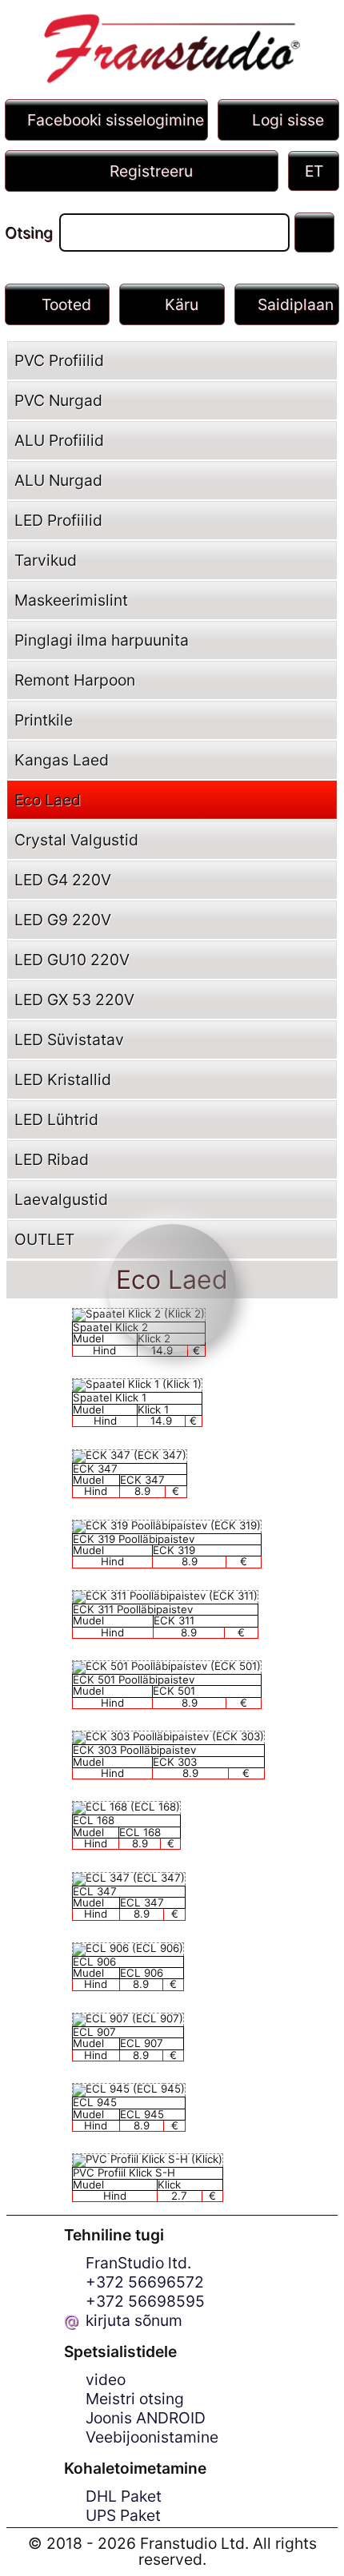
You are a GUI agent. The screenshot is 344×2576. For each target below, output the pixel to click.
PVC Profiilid (59, 360)
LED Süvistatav (69, 1040)
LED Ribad (52, 1159)
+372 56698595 (145, 2301)
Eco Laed (48, 800)
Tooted (66, 304)
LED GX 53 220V (74, 1000)
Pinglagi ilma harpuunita (102, 640)
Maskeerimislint (71, 600)
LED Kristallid (63, 1079)
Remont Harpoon (75, 680)
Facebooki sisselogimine (116, 120)
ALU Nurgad (58, 480)
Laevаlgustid (61, 1199)
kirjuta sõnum (134, 2320)
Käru (182, 304)
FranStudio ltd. (138, 2263)
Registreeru (151, 171)
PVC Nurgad (58, 400)
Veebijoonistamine (152, 2437)
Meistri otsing (135, 2399)
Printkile (44, 720)
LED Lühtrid (56, 1119)
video (106, 2379)
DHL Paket (124, 2496)
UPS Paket (123, 2515)
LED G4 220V (63, 880)
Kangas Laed (62, 760)
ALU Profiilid (59, 440)
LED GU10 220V (72, 960)
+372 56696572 (145, 2282)
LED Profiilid (58, 520)
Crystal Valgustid (76, 840)
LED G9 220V (63, 920)
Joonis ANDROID (146, 2418)
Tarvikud (46, 560)
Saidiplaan (296, 304)
